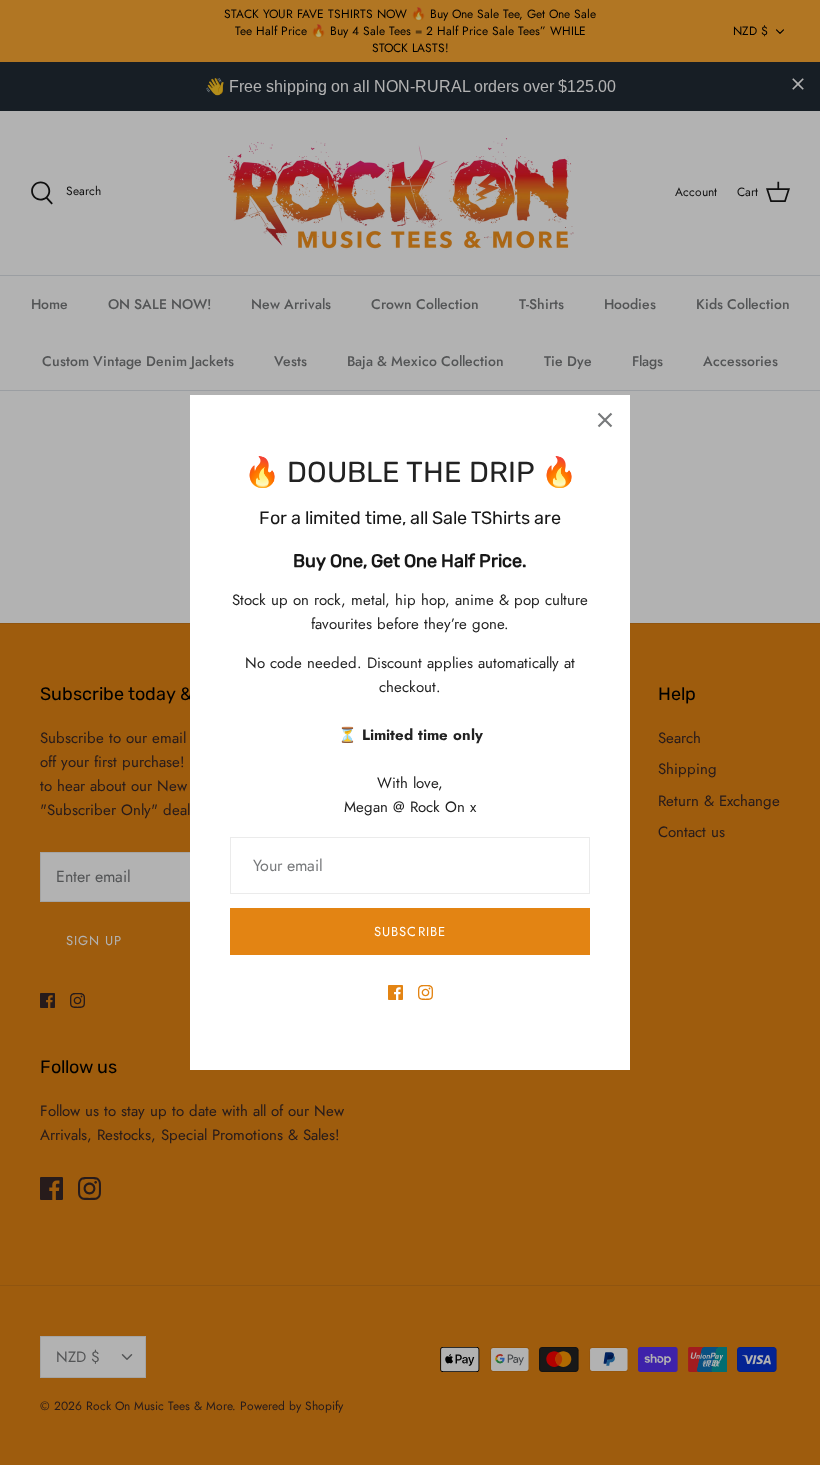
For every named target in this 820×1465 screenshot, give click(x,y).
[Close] (605, 420)
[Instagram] (425, 992)
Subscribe (409, 931)
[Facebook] (395, 992)
